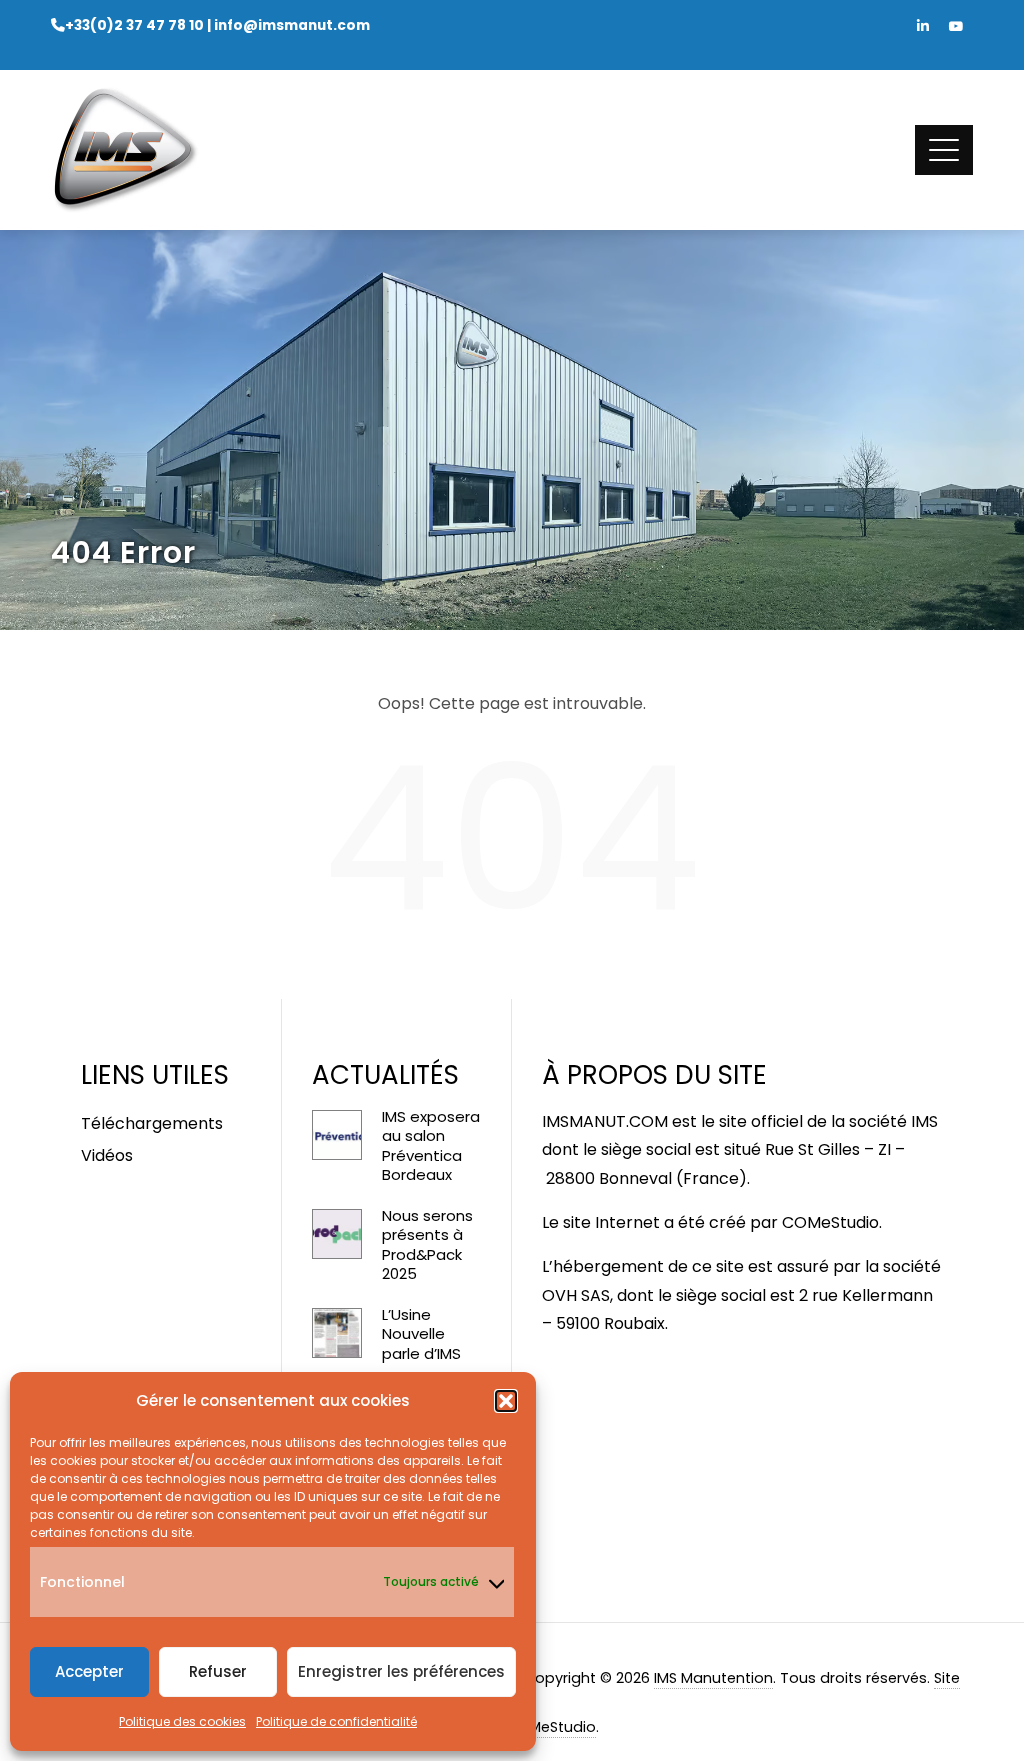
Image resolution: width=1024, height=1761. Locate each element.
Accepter (89, 1671)
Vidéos (107, 1155)
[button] (506, 1401)
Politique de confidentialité (336, 1721)
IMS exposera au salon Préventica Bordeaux (431, 1146)
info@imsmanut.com (292, 25)
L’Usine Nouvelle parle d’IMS (421, 1334)
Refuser (218, 1671)
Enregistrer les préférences (401, 1671)
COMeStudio (830, 1222)
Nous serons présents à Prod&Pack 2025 (427, 1245)
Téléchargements (152, 1123)
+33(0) (134, 25)
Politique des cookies (182, 1721)
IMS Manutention (713, 1678)
